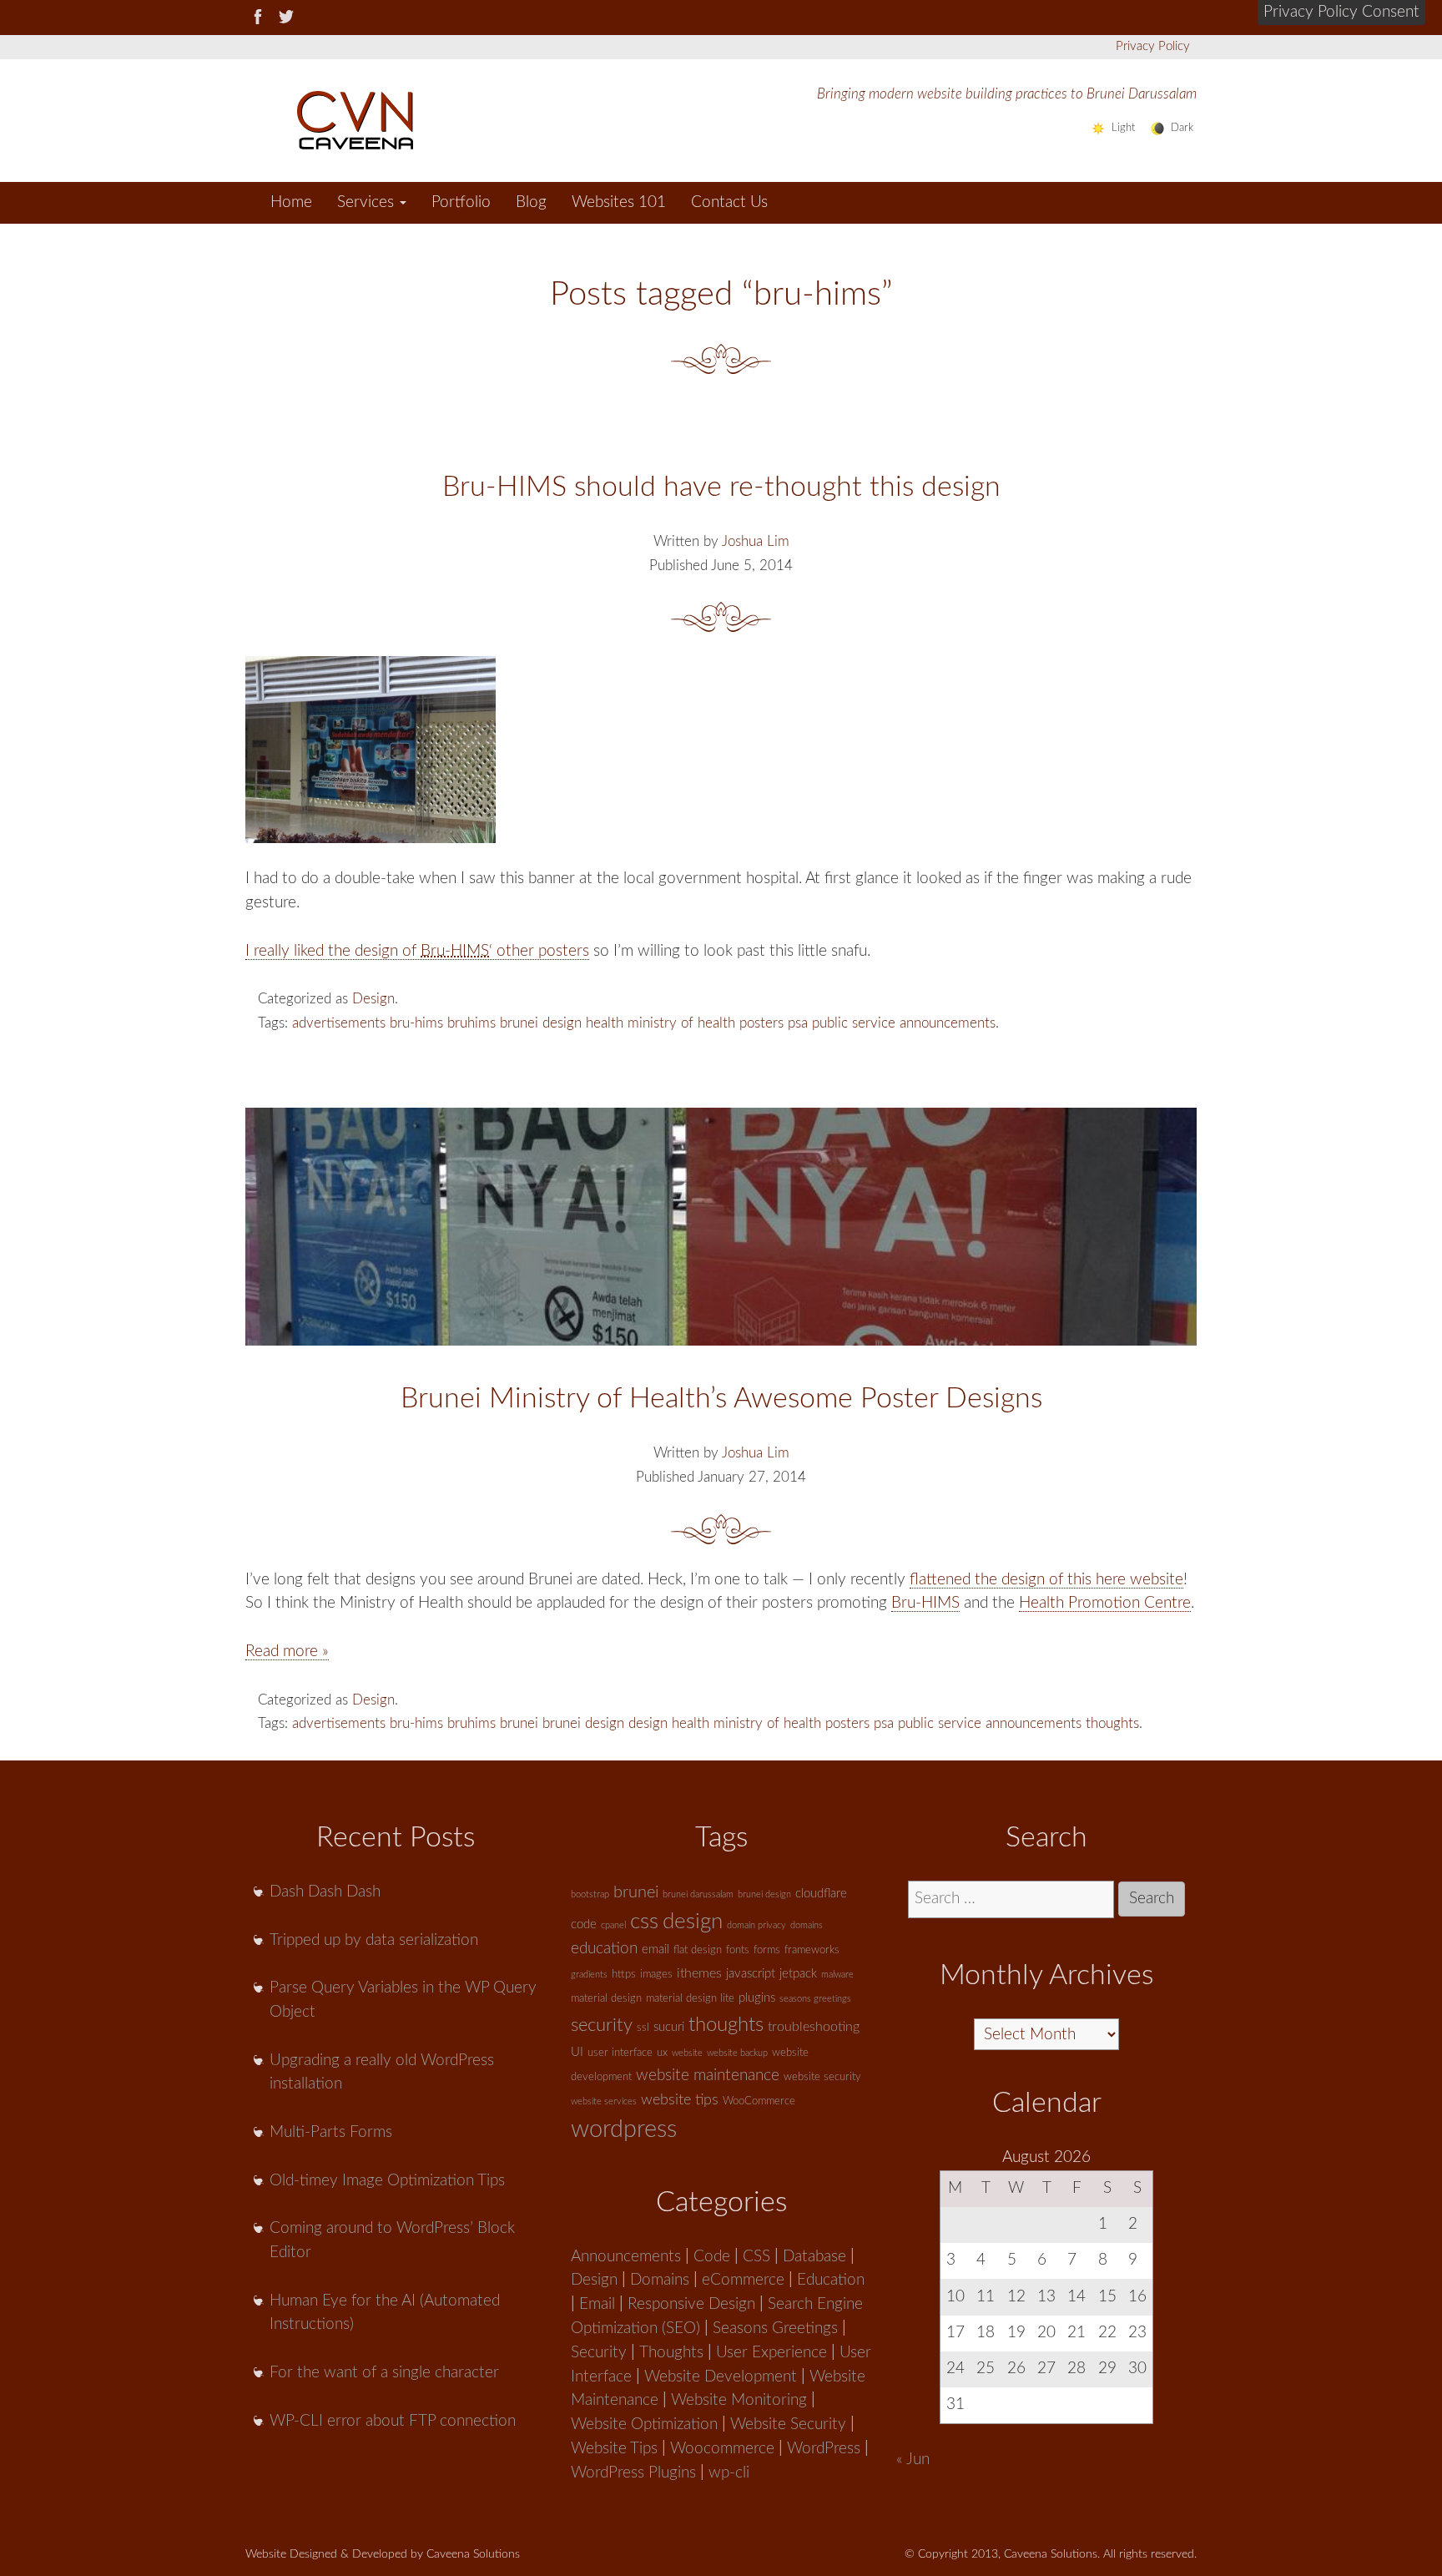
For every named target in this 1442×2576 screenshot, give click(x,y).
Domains (660, 2280)
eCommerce (743, 2280)
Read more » (287, 1652)
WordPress (824, 2449)
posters (761, 1023)
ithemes (699, 1973)
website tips (680, 2100)
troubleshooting (814, 2027)
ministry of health (681, 1023)
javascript (751, 1974)
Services (368, 202)
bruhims (471, 1023)
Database (814, 2257)
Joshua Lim (756, 541)
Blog (531, 202)
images (656, 1975)
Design (373, 999)
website (687, 2053)
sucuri (669, 2027)
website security (822, 2077)
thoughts (1112, 1723)
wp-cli (729, 2473)
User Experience (771, 2353)
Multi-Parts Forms (331, 2132)
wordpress (624, 2129)
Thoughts (671, 2353)
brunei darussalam (698, 1894)
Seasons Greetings (775, 2329)
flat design (698, 1950)
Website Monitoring (739, 2400)
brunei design (583, 1723)
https (624, 1975)
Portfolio (461, 202)
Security (599, 2353)
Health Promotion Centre (1105, 1603)
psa (798, 1023)
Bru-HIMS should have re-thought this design (721, 487)
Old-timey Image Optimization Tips (387, 2181)
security (602, 2025)
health (605, 1023)
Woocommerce (722, 2449)
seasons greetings (815, 1999)
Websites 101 (619, 202)
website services (604, 2101)
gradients (589, 1975)
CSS (756, 2257)
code (584, 1924)
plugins (757, 1998)
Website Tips (614, 2449)
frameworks (812, 1950)
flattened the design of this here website (1046, 1580)
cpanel (613, 1925)
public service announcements (904, 1023)
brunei (519, 1023)
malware (837, 1975)
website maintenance (708, 2076)
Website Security (788, 2424)
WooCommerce (759, 2101)
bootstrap (590, 1894)
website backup (737, 2053)
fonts (738, 1950)
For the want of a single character (384, 2373)
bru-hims (416, 1023)
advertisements (339, 1023)
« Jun (913, 2460)
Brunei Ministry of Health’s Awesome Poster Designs (721, 1399)
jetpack (798, 1974)
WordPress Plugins (633, 2473)
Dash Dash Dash (325, 1892)
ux (662, 2053)
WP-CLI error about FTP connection (393, 2421)
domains (807, 1925)
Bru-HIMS (925, 1603)
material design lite (690, 1999)
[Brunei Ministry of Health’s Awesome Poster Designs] (721, 1227)
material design (606, 1999)
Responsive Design (691, 2304)
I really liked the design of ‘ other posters (417, 951)
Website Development (721, 2377)
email (655, 1950)
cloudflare (821, 1894)
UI (577, 2052)
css (644, 1922)
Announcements (626, 2257)
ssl (643, 2028)
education (604, 1949)
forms (767, 1950)
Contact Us (729, 202)
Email (597, 2304)
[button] (1341, 13)
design (562, 1023)
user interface (620, 2053)
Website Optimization (644, 2424)
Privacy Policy (1153, 46)
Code (712, 2257)
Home (291, 202)
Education (831, 2280)
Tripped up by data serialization (374, 1940)
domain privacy (756, 1925)
